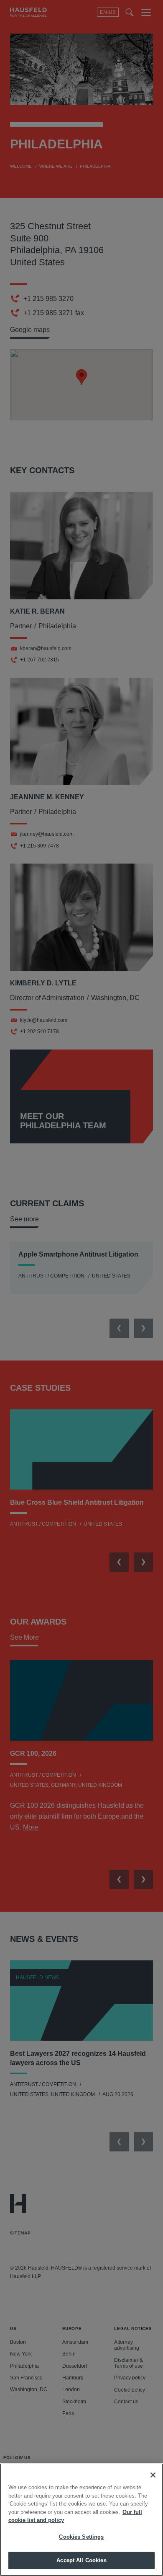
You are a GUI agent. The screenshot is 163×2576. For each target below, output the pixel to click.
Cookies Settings (81, 2537)
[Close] (153, 2475)
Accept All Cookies (81, 2560)
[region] (81, 2520)
